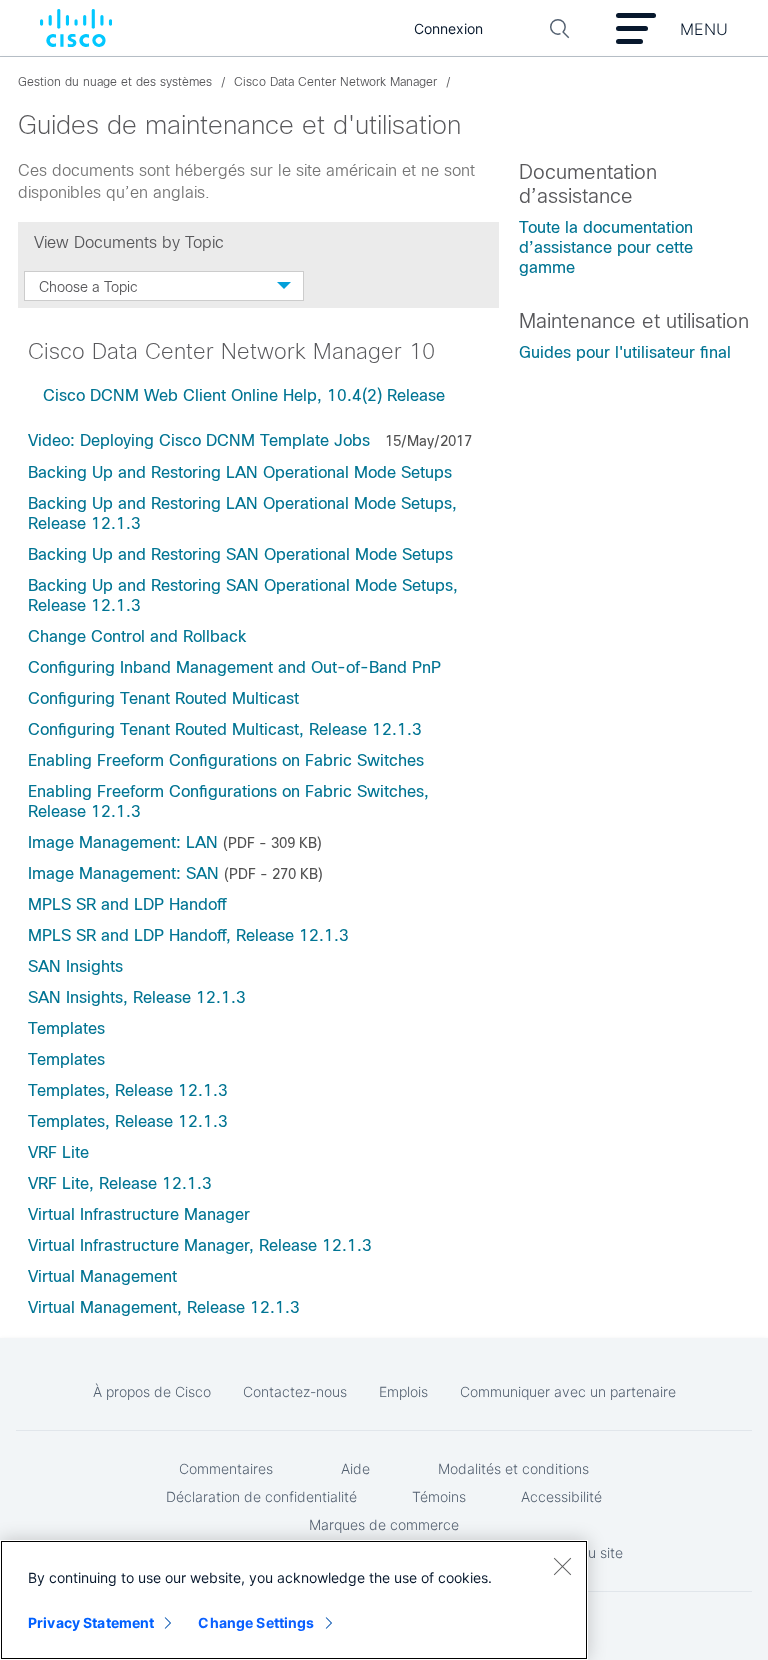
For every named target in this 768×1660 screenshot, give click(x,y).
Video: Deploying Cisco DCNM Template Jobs (199, 440)
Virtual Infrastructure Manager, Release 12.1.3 (200, 1245)
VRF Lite (58, 1152)
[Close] (562, 1566)
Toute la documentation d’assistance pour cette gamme (606, 247)
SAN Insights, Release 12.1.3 (137, 997)
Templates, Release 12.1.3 (128, 1090)
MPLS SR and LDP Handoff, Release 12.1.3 (188, 935)
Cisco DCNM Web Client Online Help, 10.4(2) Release (246, 395)
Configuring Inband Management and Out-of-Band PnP (234, 667)
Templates (66, 1028)
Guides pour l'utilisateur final (625, 352)
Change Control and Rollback (137, 636)
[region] (294, 1600)
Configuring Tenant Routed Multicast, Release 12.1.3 (225, 729)
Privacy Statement (91, 1622)
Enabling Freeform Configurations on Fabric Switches (226, 760)
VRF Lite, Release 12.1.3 (120, 1183)
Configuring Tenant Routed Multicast (163, 698)
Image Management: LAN (123, 842)
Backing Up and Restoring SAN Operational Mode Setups (240, 554)
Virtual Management (102, 1276)
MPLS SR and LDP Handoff (127, 904)
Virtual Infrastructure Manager (139, 1214)
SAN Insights (75, 966)
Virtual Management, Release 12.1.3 (164, 1307)
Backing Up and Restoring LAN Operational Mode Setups (240, 472)
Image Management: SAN (123, 873)
